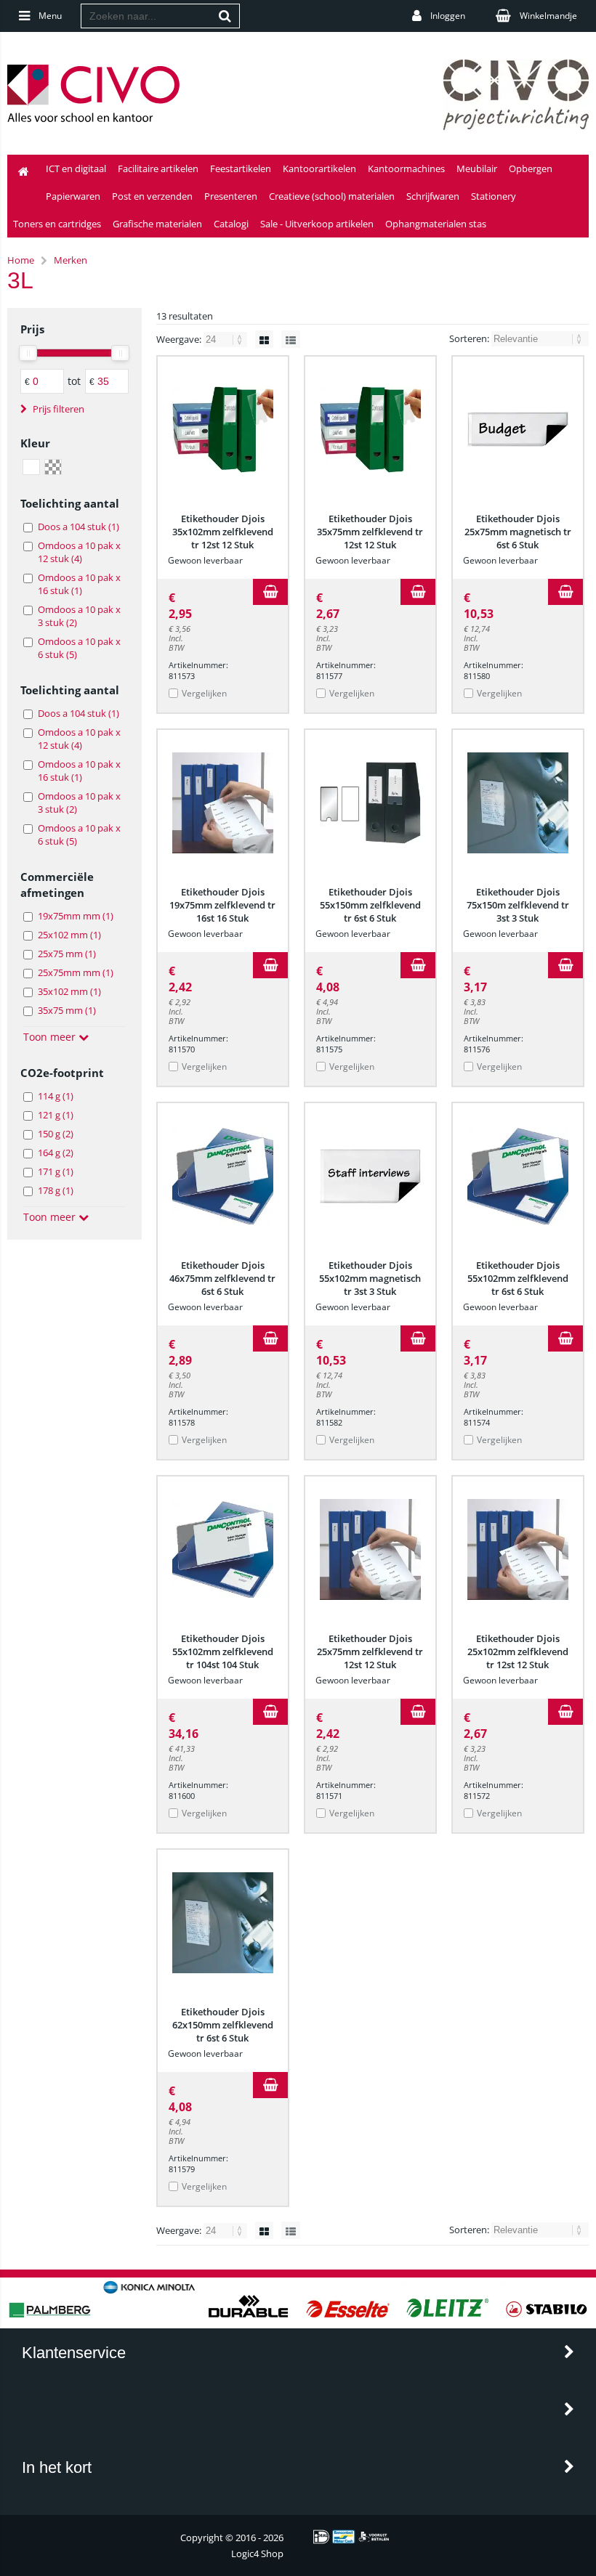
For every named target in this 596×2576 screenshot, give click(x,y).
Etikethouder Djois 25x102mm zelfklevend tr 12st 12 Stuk (518, 1651)
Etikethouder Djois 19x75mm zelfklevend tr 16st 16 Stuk (222, 905)
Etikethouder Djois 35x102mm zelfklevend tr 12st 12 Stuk (223, 532)
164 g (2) (56, 1153)
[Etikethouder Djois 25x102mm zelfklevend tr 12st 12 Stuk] (518, 1549)
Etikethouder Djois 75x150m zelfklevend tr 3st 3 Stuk (518, 905)
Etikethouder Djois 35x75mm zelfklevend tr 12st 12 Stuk (370, 532)
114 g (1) (56, 1096)
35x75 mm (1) (67, 1010)
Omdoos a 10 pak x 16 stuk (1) (79, 584)
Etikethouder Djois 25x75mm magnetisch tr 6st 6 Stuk (518, 532)
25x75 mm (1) (67, 954)
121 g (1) (56, 1115)
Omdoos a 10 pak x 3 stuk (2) (79, 616)
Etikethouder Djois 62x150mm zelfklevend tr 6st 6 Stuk (223, 2025)
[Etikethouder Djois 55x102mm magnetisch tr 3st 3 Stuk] (370, 1176)
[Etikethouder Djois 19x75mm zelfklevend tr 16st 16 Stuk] (223, 803)
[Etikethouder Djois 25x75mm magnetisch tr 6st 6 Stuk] (518, 429)
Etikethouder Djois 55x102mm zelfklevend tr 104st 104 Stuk (223, 1651)
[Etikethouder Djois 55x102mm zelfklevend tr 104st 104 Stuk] (223, 1549)
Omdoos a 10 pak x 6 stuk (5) (79, 648)
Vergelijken (204, 693)
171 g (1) (56, 1171)
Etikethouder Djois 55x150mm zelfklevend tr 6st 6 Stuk (370, 905)
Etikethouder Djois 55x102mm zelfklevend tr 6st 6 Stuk (518, 1278)
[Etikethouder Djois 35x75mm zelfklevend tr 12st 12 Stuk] (370, 429)
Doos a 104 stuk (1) (78, 527)
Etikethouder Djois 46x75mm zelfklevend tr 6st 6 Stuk (222, 1278)
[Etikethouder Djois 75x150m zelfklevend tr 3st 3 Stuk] (518, 803)
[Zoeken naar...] (225, 16)
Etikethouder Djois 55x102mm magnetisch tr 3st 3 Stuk (370, 1278)
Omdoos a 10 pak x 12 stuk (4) (79, 552)
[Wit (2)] (31, 467)
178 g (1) (56, 1190)
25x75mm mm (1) (76, 972)
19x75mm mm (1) (76, 916)
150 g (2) (56, 1134)
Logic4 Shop (257, 2553)
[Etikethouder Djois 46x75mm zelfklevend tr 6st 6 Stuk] (223, 1176)
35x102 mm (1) (69, 991)
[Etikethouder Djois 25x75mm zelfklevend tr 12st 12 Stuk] (370, 1549)
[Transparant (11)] (53, 467)
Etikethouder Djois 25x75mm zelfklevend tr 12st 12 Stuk (370, 1651)
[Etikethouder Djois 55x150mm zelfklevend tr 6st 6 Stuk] (370, 803)
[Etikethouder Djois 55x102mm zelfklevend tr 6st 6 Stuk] (518, 1176)
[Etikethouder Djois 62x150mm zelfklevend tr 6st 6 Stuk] (223, 1922)
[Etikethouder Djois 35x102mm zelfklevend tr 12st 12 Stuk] (223, 429)
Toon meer (51, 1037)
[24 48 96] (226, 339)
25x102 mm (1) (69, 935)
